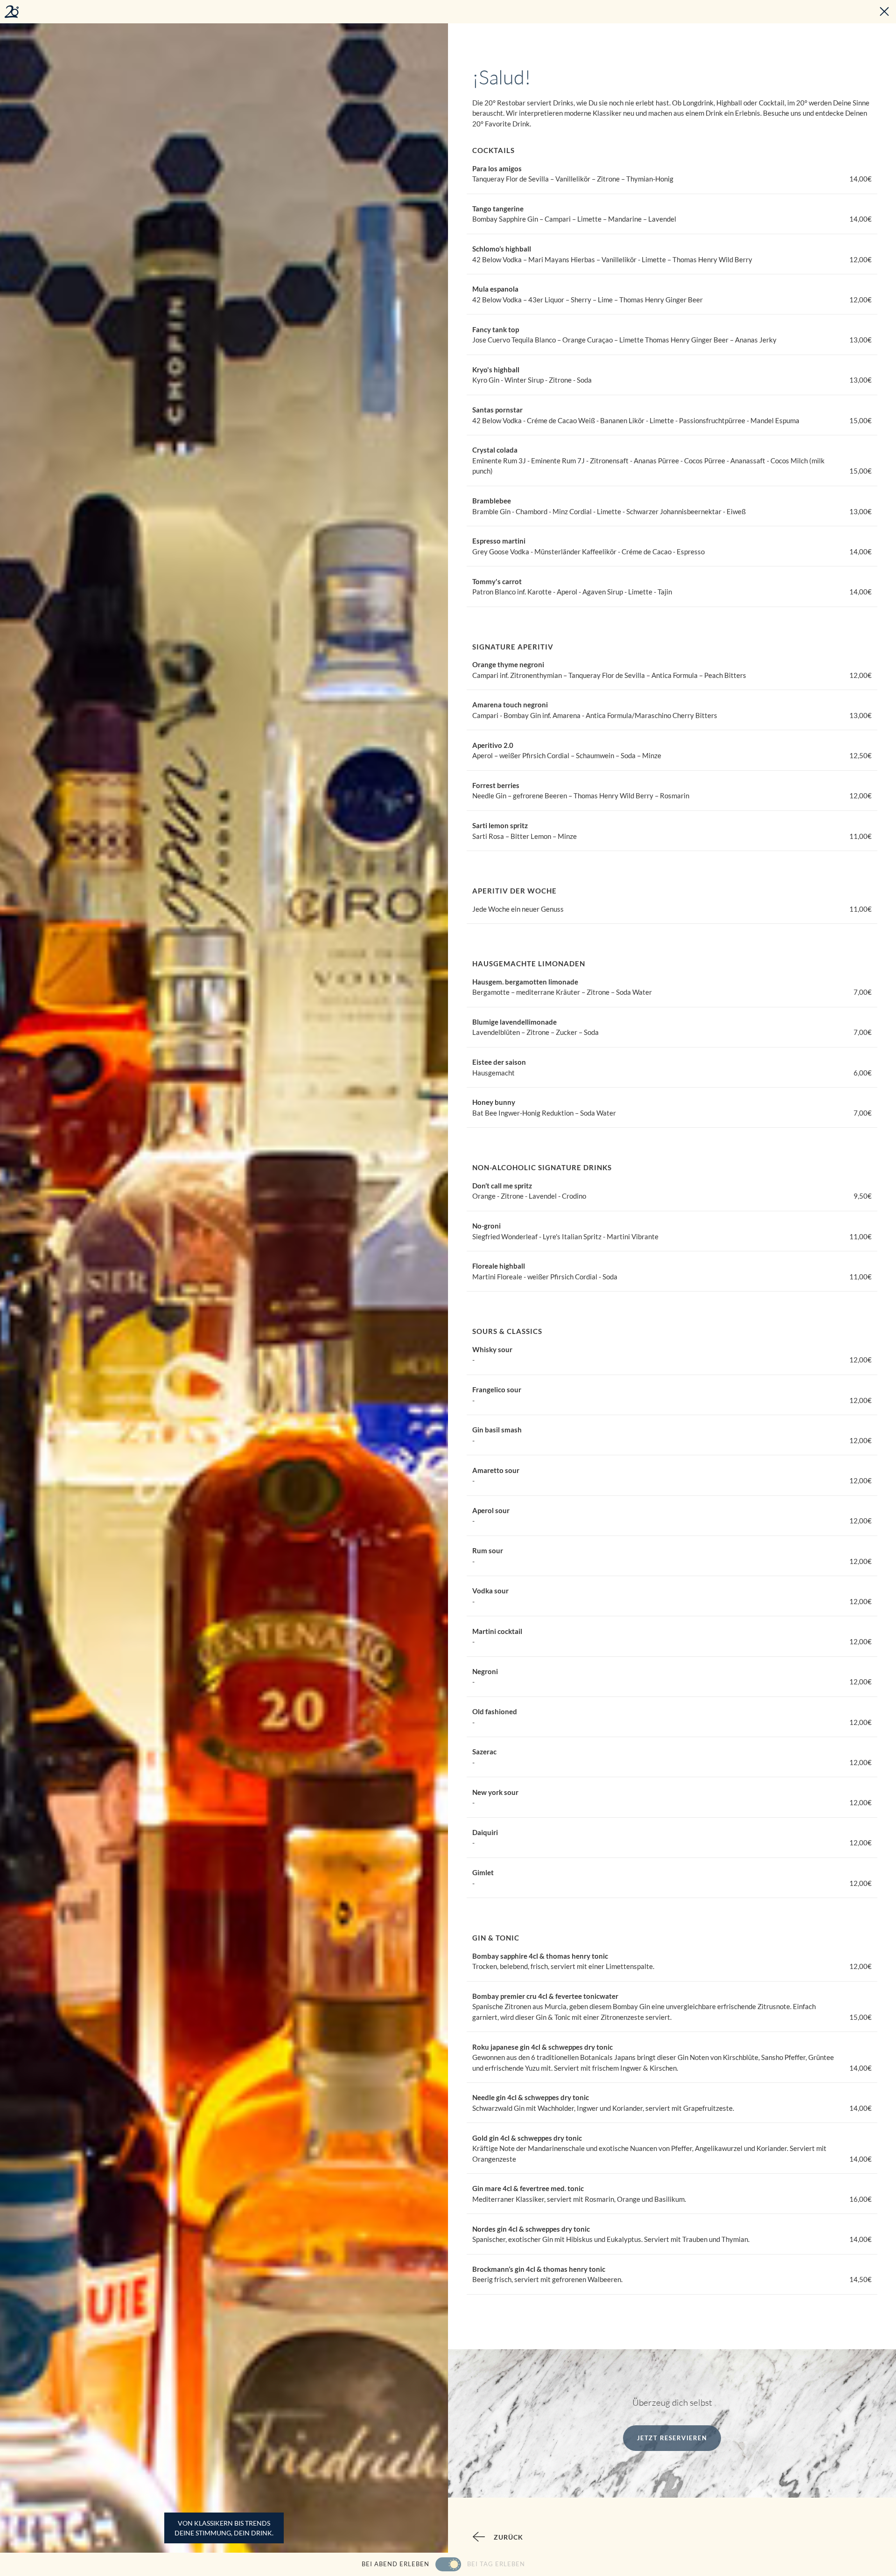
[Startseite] (12, 12)
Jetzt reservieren (672, 2438)
